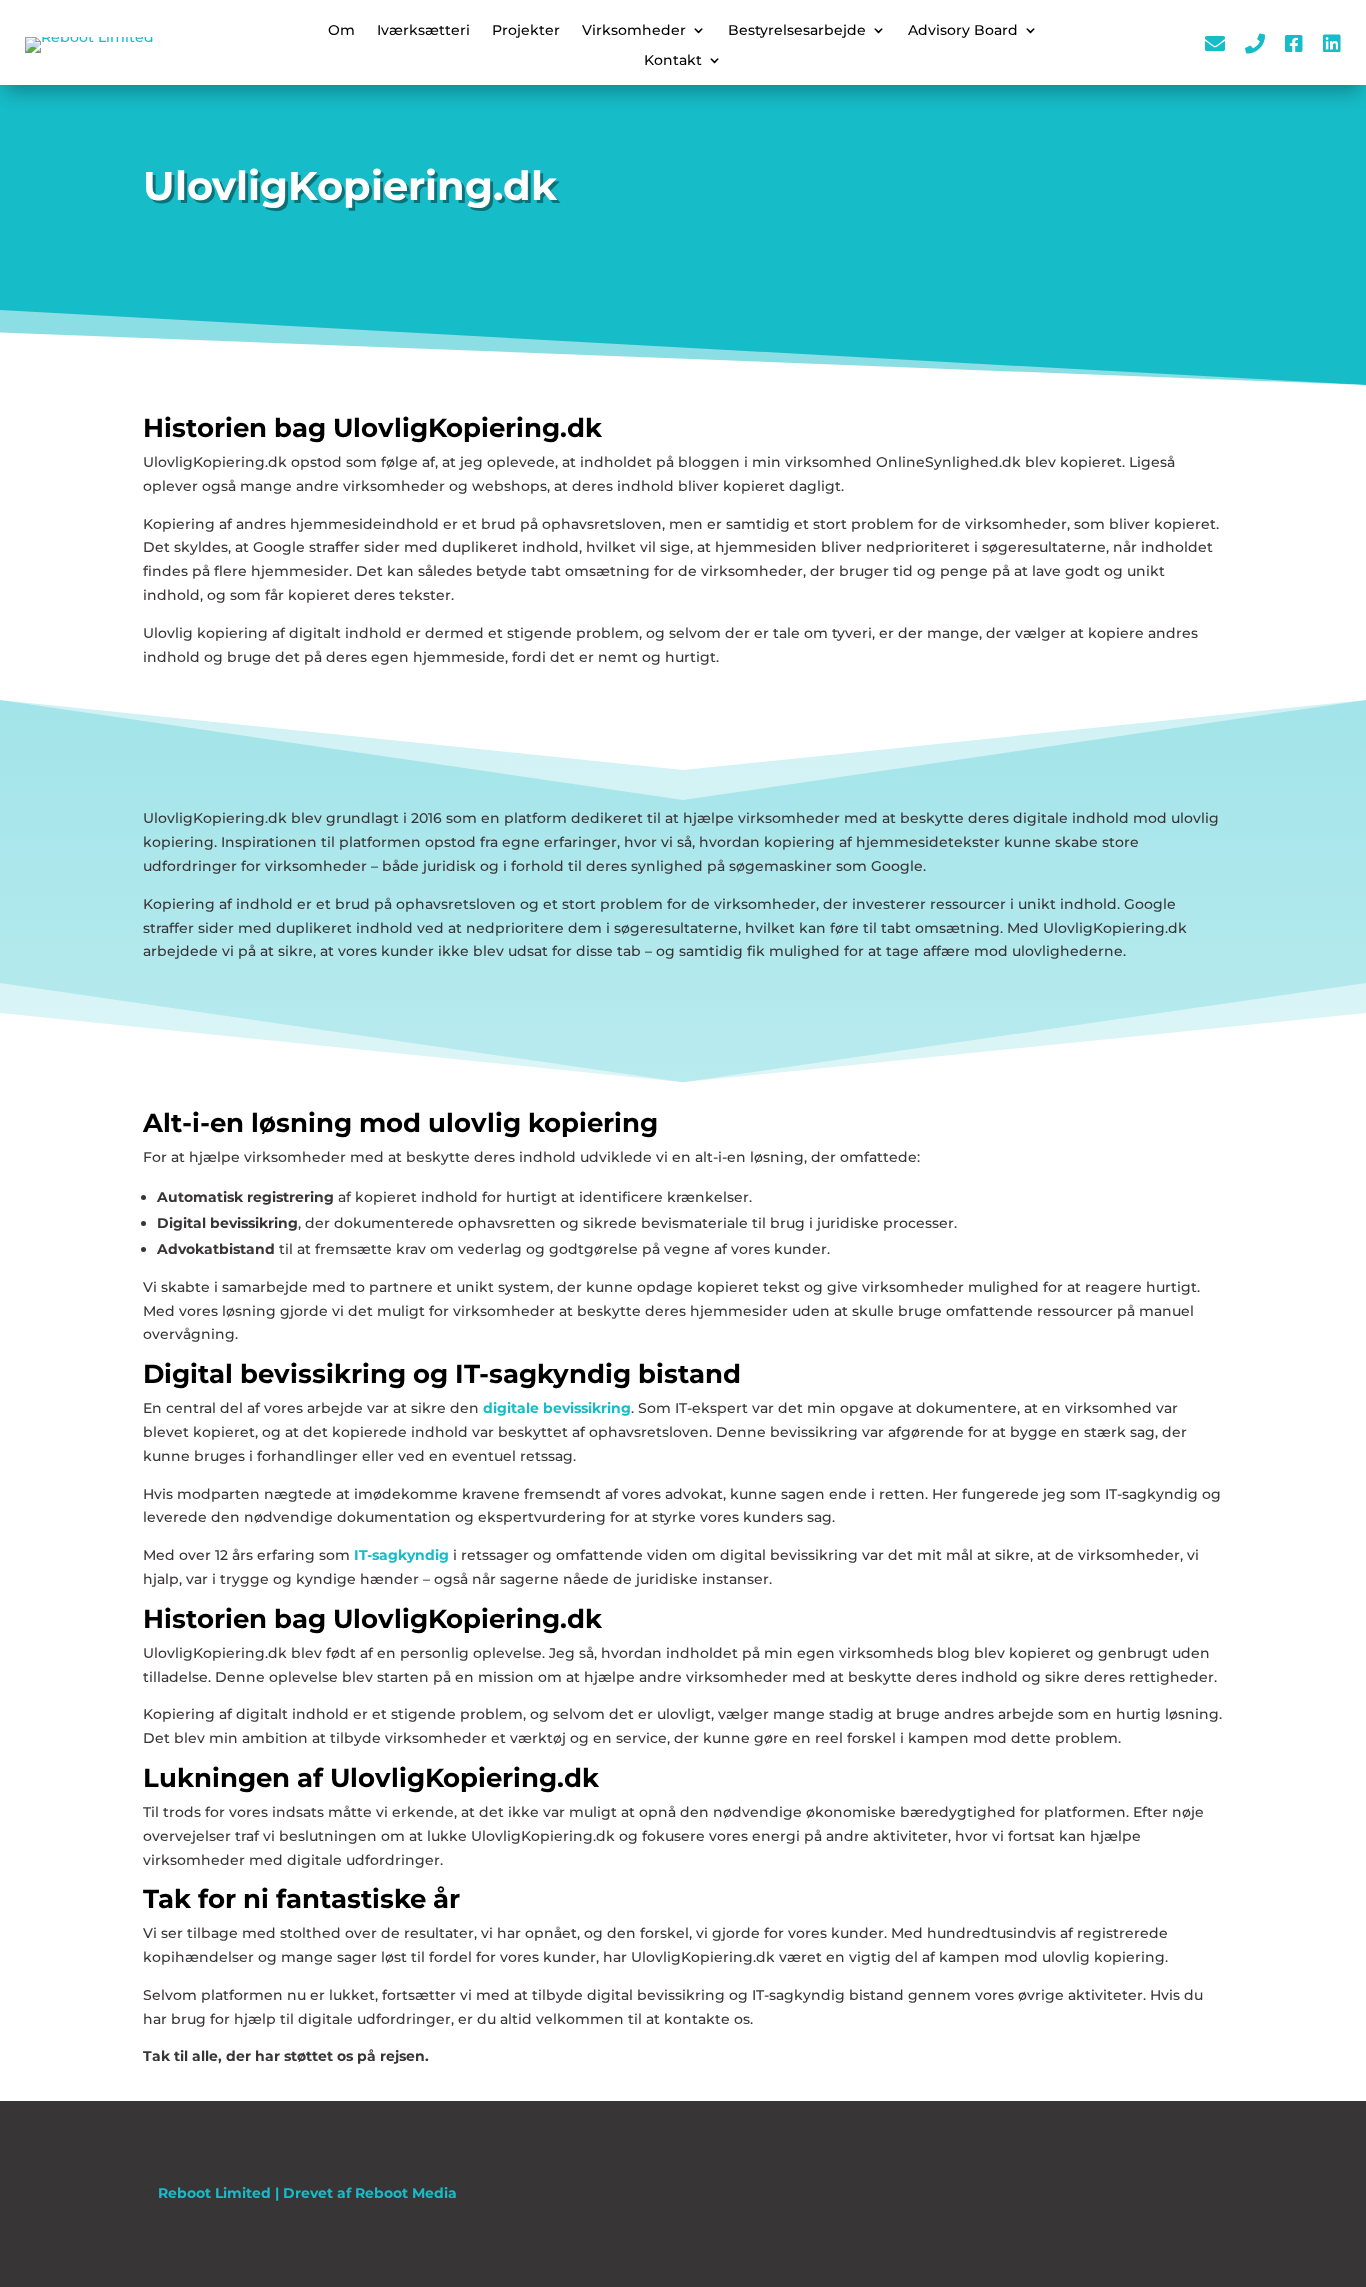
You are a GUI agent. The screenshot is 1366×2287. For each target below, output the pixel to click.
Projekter (526, 31)
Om (341, 31)
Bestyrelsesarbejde (797, 31)
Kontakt (673, 61)
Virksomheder (634, 31)
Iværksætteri (423, 31)
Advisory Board (963, 31)
